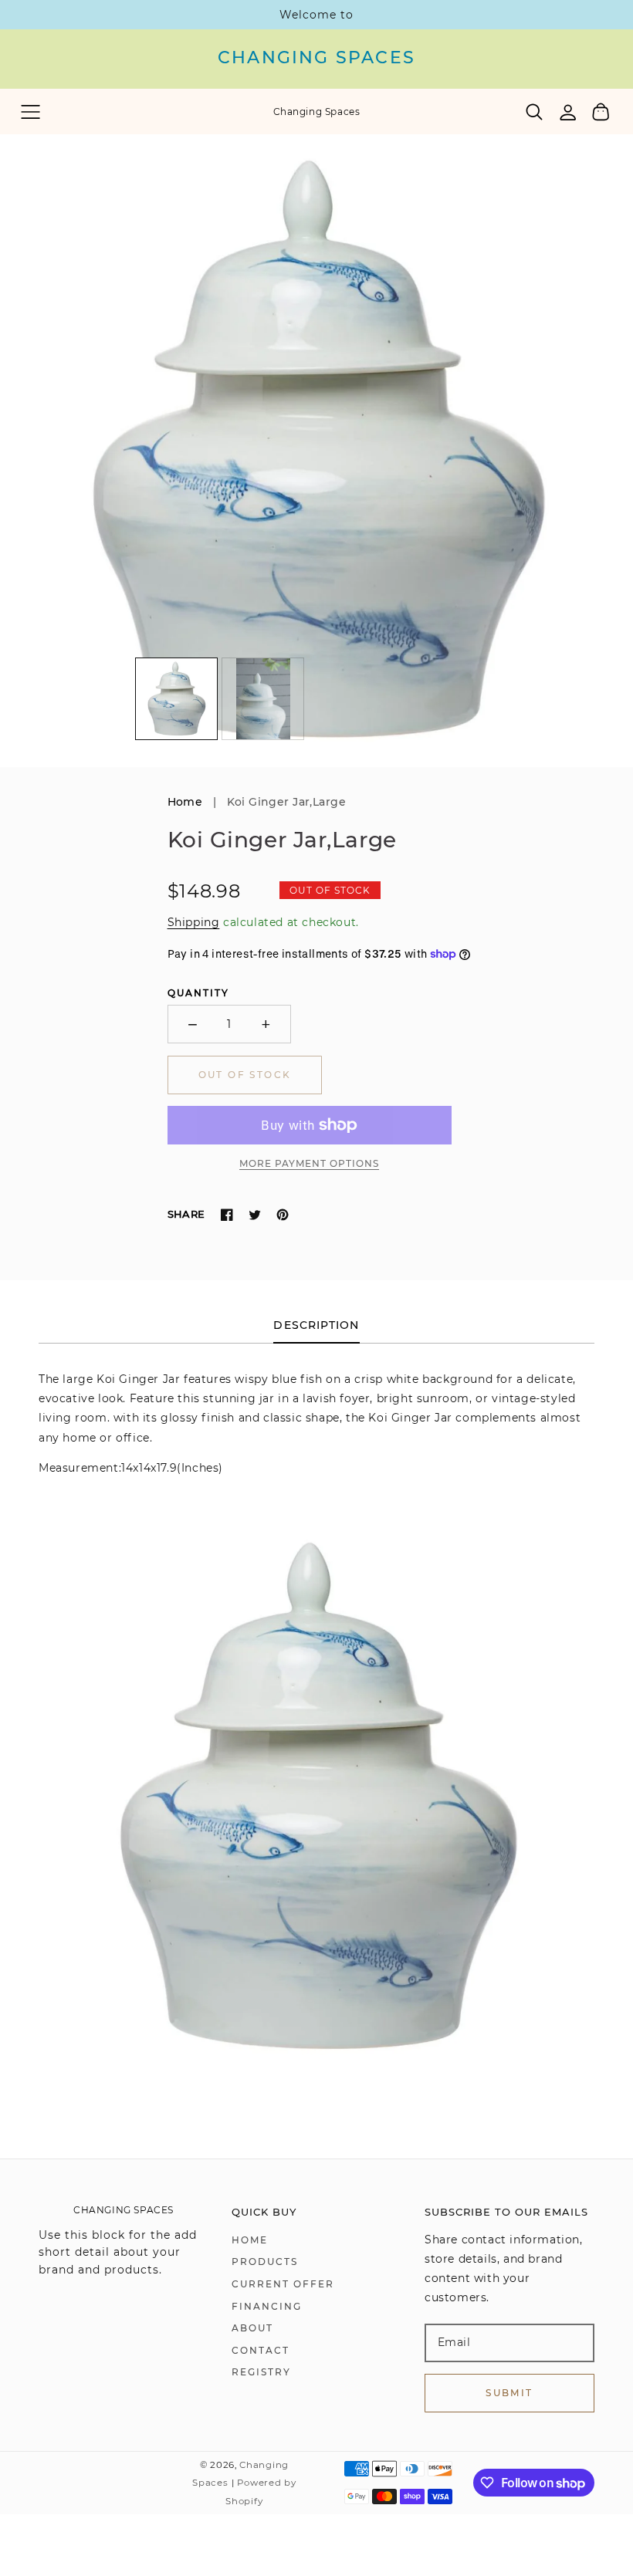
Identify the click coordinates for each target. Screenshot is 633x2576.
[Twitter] (255, 1215)
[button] (30, 112)
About (252, 2328)
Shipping (194, 922)
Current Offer (283, 2284)
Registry (261, 2372)
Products (265, 2262)
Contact (261, 2350)
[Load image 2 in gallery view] (263, 699)
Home (185, 802)
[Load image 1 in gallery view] (176, 699)
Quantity (198, 993)
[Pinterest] (283, 1215)
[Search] (535, 112)
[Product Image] (316, 451)
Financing (267, 2306)
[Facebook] (227, 1215)
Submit (509, 2393)
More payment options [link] (309, 1163)
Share (186, 1214)
